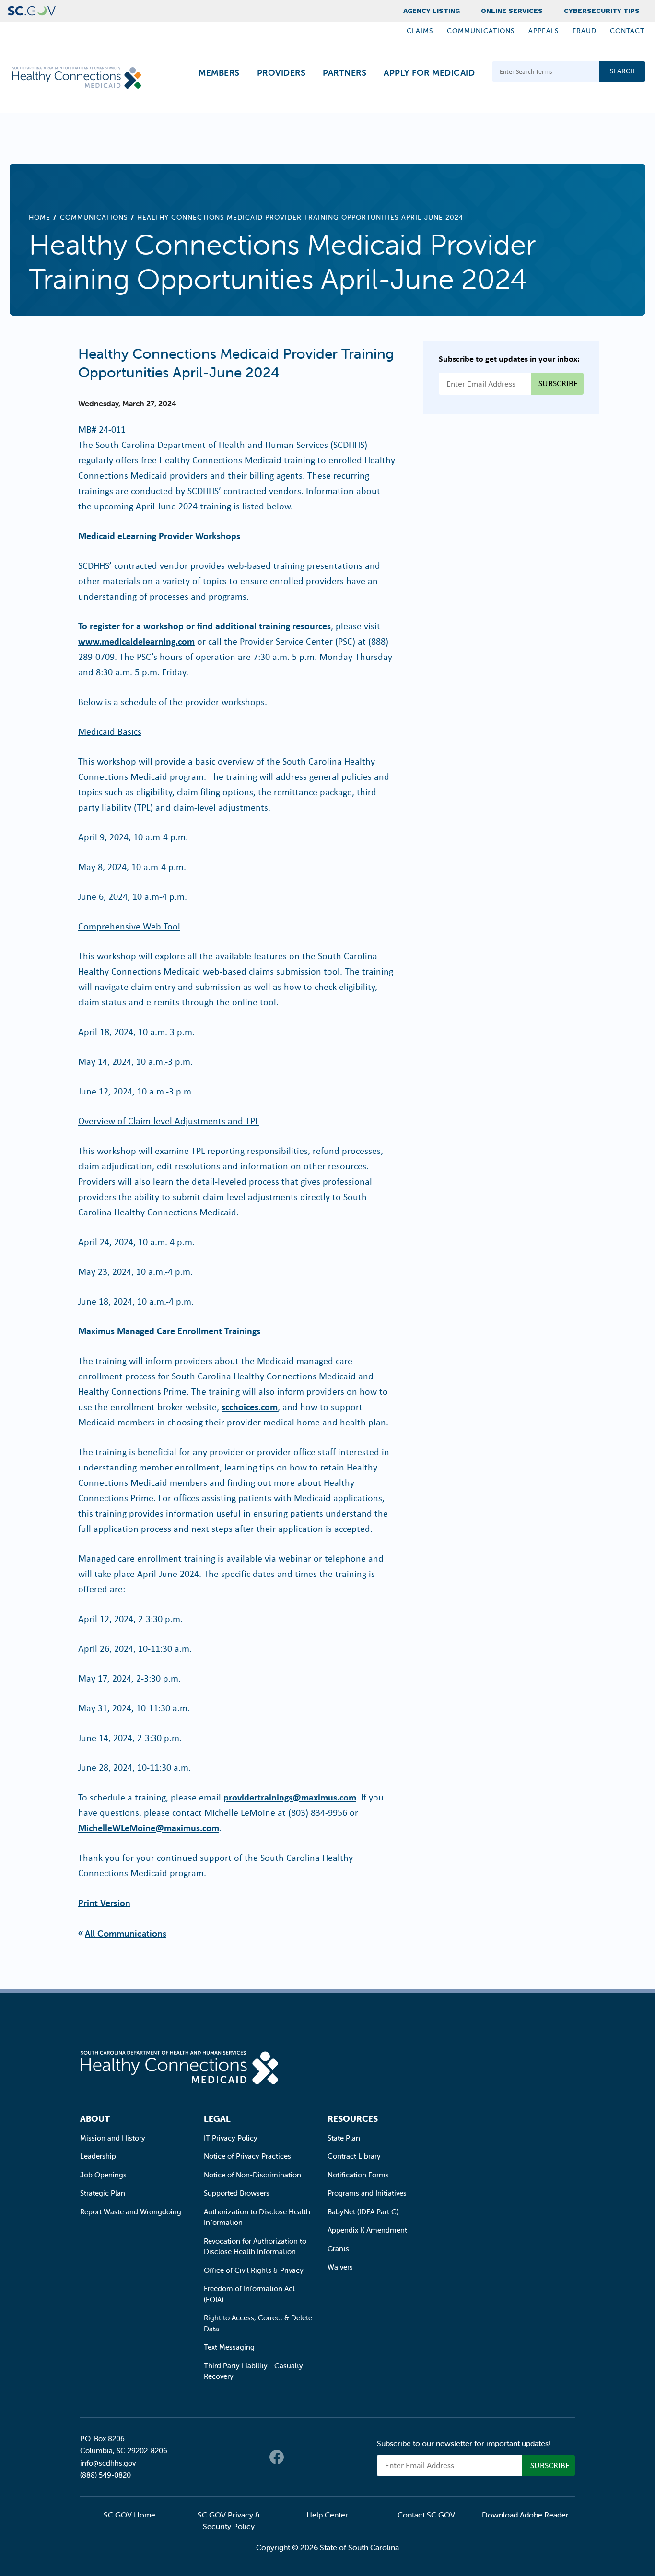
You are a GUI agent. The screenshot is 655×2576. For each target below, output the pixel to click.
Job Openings (103, 2175)
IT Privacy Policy (231, 2138)
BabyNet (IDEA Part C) (363, 2212)
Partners (345, 73)
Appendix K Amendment (367, 2230)
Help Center (327, 2515)
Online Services (512, 11)
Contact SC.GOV (426, 2515)
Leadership (98, 2156)
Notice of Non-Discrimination (252, 2175)
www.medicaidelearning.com (136, 641)
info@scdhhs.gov (108, 2463)
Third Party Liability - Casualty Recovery (253, 2371)
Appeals (544, 31)
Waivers (340, 2267)
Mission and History (113, 2138)
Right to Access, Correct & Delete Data (258, 2323)
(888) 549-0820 (105, 2475)
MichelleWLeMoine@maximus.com (149, 1828)
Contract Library (354, 2156)
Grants (338, 2249)
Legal (217, 2119)
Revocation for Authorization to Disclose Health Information (255, 2247)
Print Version (104, 1902)
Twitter (296, 2457)
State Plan (344, 2138)
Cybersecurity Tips (602, 11)
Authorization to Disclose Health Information (257, 2217)
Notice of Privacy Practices (247, 2156)
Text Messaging (229, 2347)
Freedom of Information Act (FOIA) (249, 2294)
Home (40, 217)
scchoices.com (250, 1406)
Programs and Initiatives (367, 2193)
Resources (353, 2119)
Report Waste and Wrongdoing (131, 2212)
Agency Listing (432, 11)
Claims (420, 31)
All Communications (126, 1934)
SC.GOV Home (129, 2515)
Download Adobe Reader (525, 2515)
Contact (627, 31)
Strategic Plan (103, 2193)
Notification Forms (358, 2175)
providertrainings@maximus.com (290, 1797)
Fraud (585, 31)
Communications (481, 31)
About (95, 2119)
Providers (281, 73)
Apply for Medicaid (429, 73)
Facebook (277, 2457)
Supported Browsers (237, 2193)
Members (219, 73)
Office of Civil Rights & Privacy (254, 2270)
